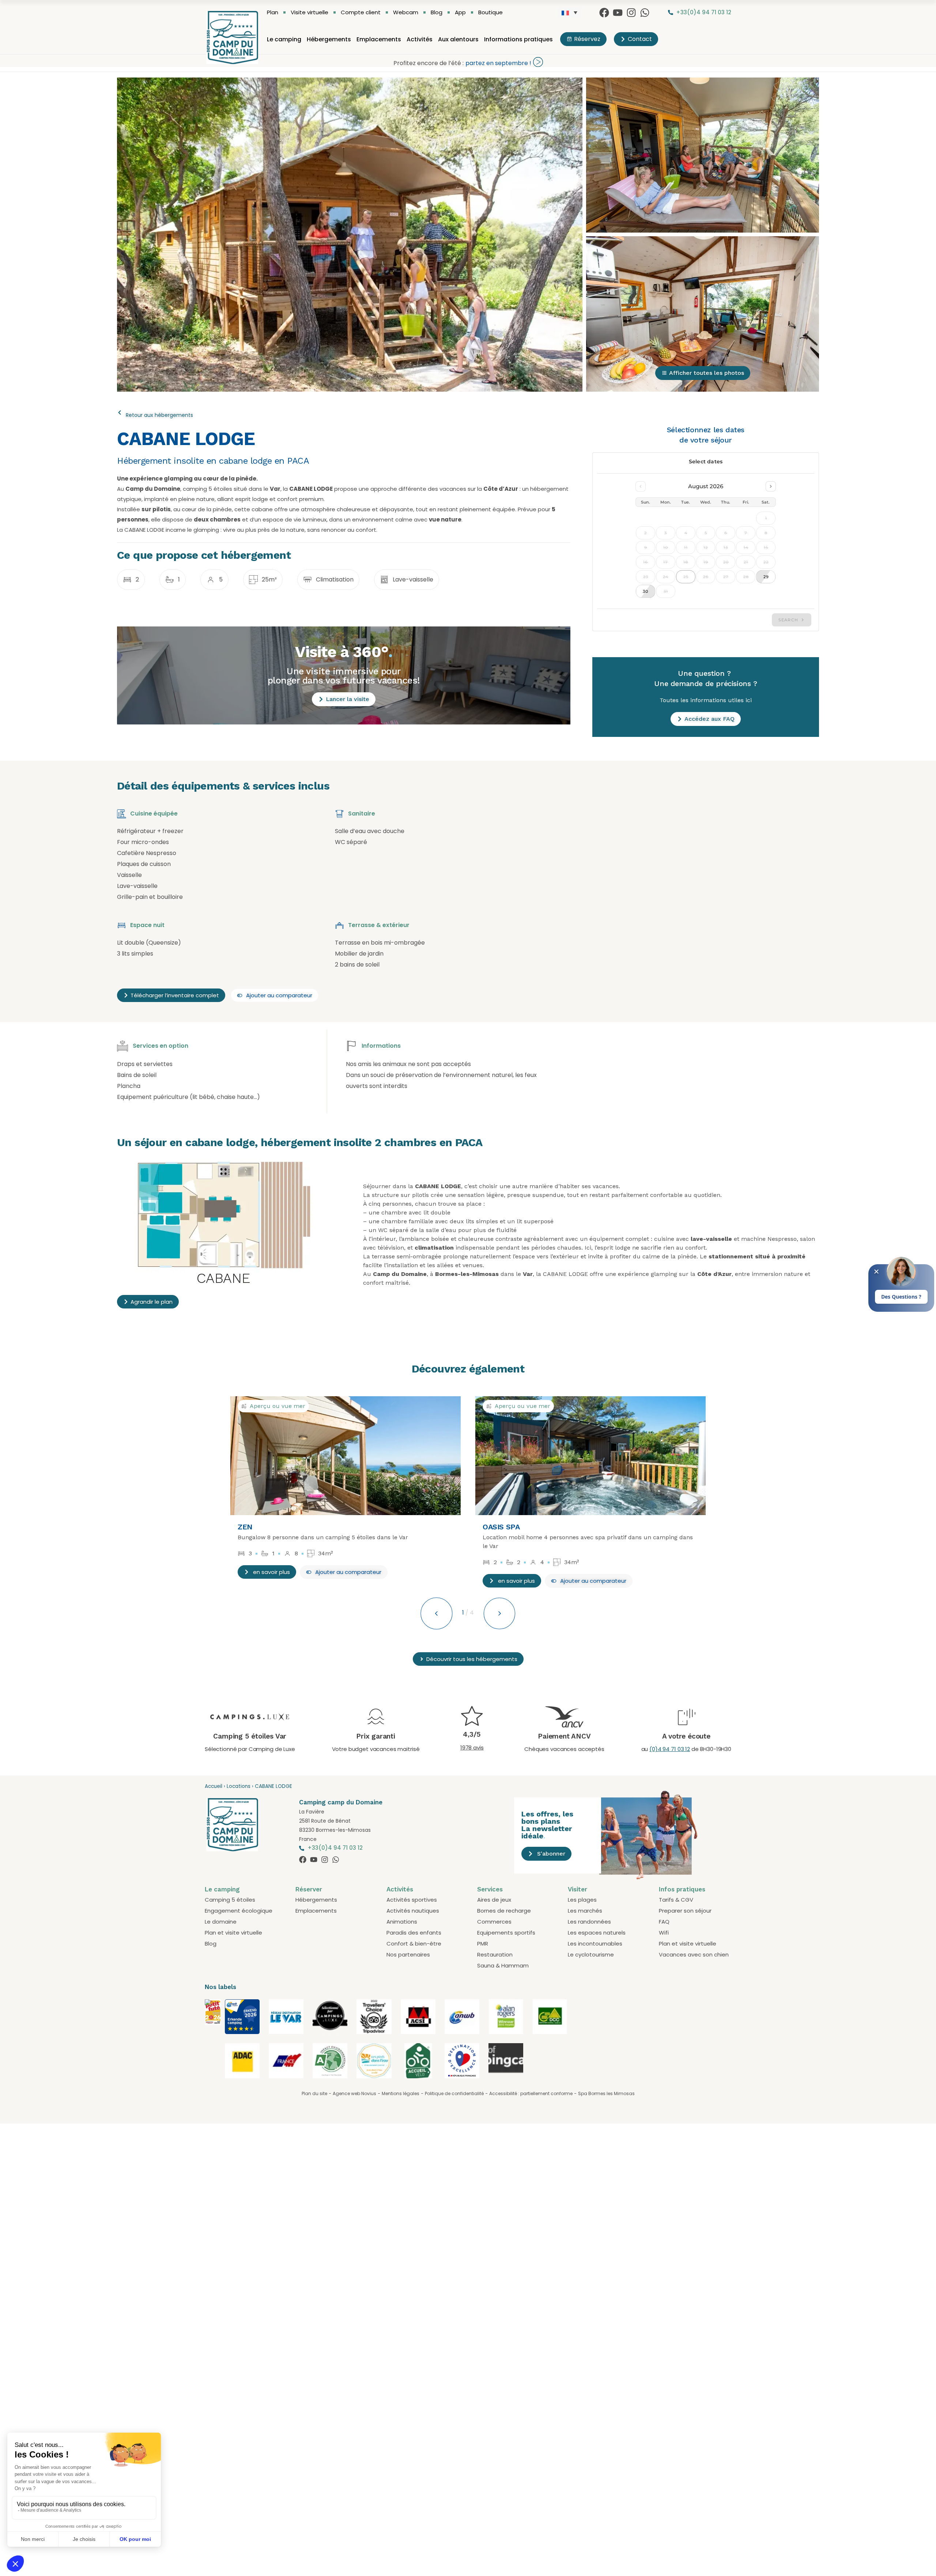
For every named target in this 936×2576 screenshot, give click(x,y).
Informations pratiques (518, 39)
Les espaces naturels (597, 1933)
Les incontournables (595, 1944)
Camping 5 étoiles (230, 1900)
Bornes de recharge (504, 1911)
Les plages (582, 1900)
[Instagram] (631, 13)
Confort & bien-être (414, 1944)
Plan (273, 12)
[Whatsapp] (645, 13)
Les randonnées (589, 1922)
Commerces (494, 1922)
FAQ (664, 1922)
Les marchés (585, 1911)
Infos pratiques (682, 1889)
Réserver (309, 1889)
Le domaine (221, 1922)
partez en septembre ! (498, 63)
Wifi (664, 1933)
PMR (483, 1944)
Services (490, 1889)
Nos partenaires (408, 1954)
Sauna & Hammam (503, 1965)
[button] (344, 1572)
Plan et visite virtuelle (233, 1933)
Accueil (214, 1786)
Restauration (495, 1954)
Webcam (406, 12)
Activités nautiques (413, 1911)
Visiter (578, 1889)
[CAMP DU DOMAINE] (213, 2023)
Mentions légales (401, 2093)
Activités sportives (412, 1900)
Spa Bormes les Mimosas (606, 2093)
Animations (402, 1922)
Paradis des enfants (414, 1933)
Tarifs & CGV (676, 1900)
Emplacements (379, 39)
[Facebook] (604, 13)
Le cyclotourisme (591, 1954)
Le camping (284, 39)
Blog (437, 12)
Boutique (490, 12)
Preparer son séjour (685, 1911)
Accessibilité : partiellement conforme (531, 2093)
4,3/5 (472, 1734)
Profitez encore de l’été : (429, 63)
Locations (239, 1786)
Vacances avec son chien (694, 1954)
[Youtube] (618, 13)
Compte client (361, 12)
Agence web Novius (354, 2093)
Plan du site (314, 2093)
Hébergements (329, 39)
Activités (420, 39)
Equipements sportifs (506, 1933)
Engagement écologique (239, 1911)
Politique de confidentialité (454, 2093)
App (460, 12)
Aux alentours (458, 39)
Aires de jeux (494, 1900)
